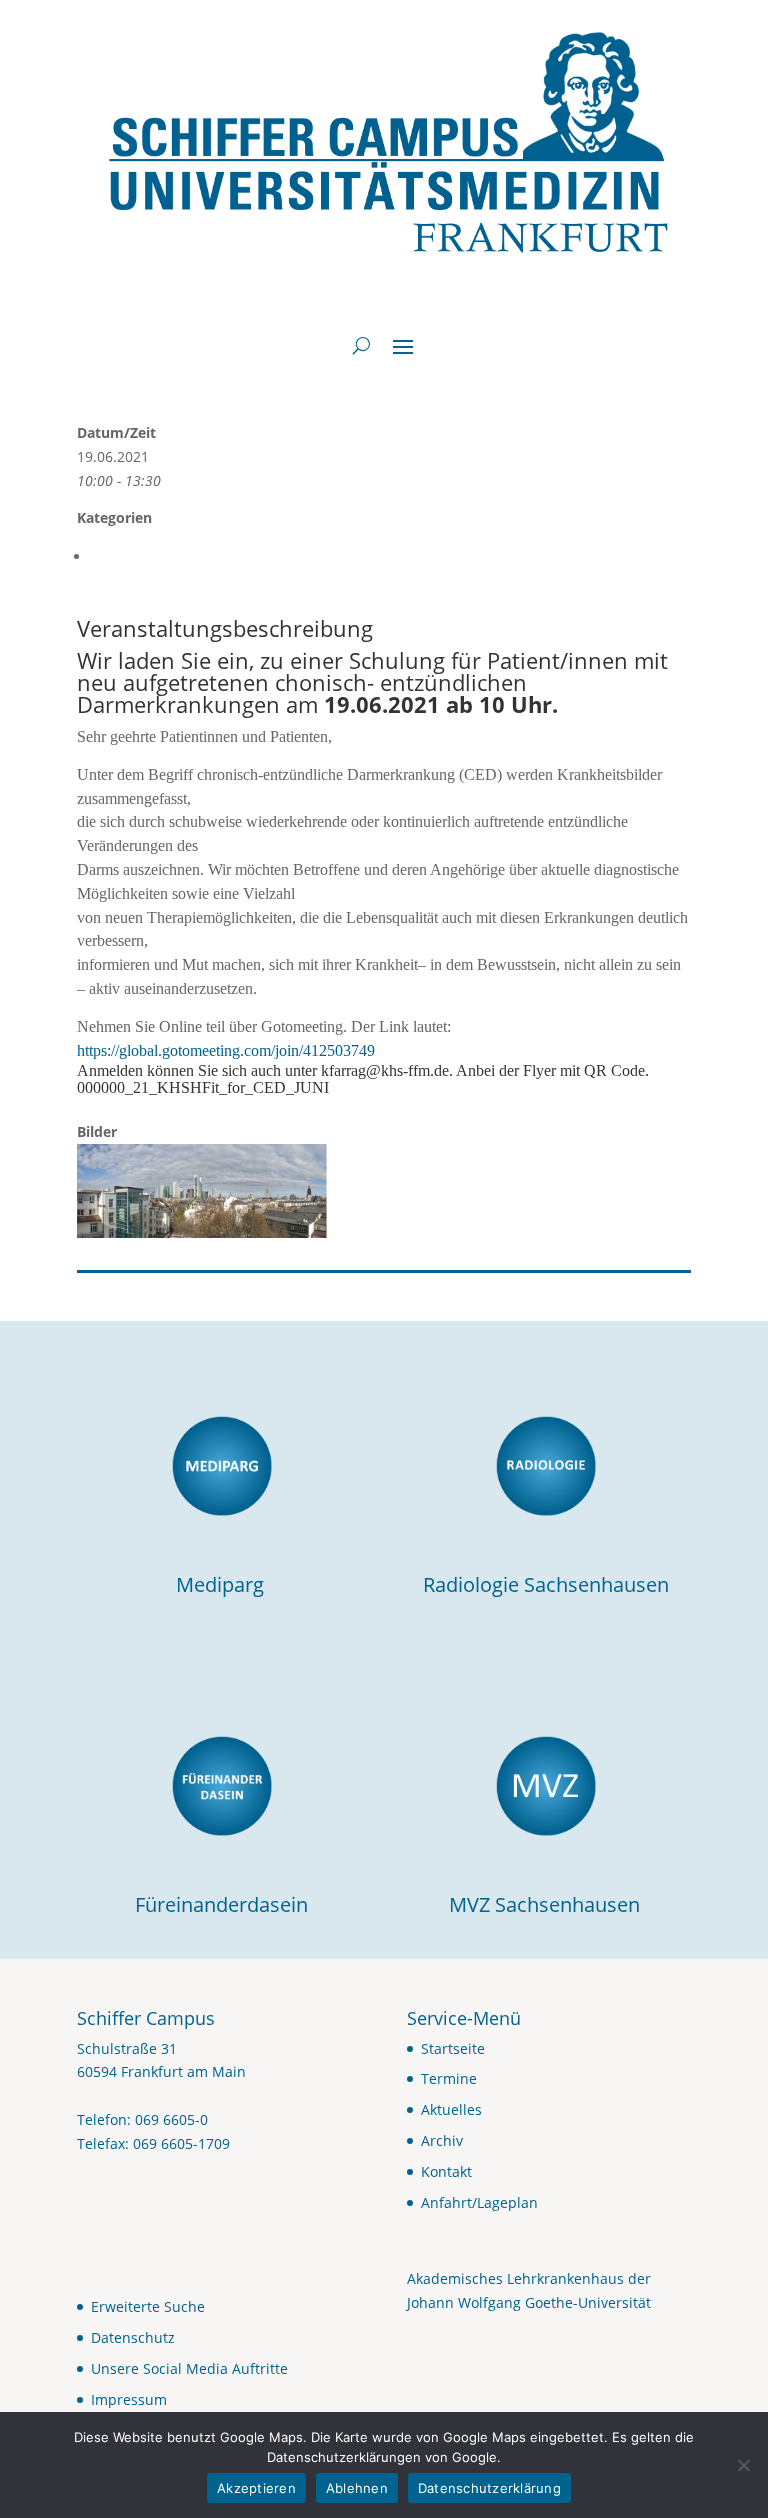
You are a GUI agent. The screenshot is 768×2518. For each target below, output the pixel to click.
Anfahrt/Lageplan (479, 2202)
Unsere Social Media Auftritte (189, 2368)
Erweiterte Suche (148, 2306)
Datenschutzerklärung (489, 2488)
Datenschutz (133, 2337)
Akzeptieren (256, 2488)
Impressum (129, 2399)
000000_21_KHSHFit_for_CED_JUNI (203, 1087)
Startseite (453, 2048)
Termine (449, 2078)
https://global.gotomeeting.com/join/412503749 (234, 1050)
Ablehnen (357, 2488)
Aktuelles (451, 2109)
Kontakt (446, 2171)
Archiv (442, 2140)
